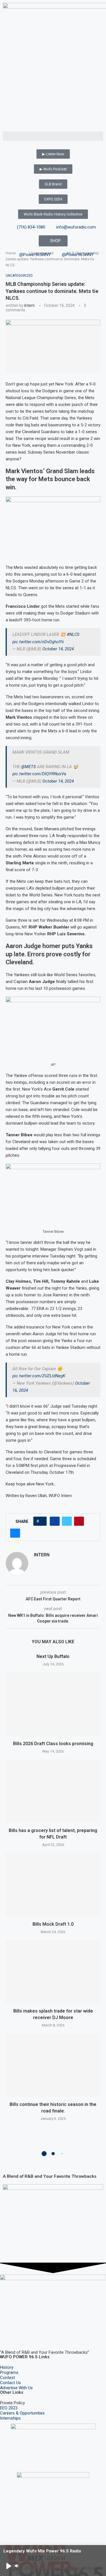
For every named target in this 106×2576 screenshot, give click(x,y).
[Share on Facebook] (55, 1521)
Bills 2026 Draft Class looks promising (53, 1744)
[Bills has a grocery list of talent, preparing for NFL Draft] (53, 1791)
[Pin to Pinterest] (79, 1521)
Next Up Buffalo (53, 1656)
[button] (53, 136)
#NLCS (73, 634)
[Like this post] (42, 1521)
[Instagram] (22, 2336)
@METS (29, 767)
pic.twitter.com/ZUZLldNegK (39, 1376)
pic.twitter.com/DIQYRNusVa (39, 774)
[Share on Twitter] (67, 1521)
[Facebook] (7, 2336)
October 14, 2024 (58, 649)
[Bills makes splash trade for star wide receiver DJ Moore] (53, 1972)
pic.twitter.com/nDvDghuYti (38, 642)
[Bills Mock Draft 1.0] (53, 1884)
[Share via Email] (15, 1533)
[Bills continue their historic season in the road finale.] (53, 2065)
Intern (30, 305)
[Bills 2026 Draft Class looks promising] (53, 1704)
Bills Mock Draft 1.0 (53, 1924)
